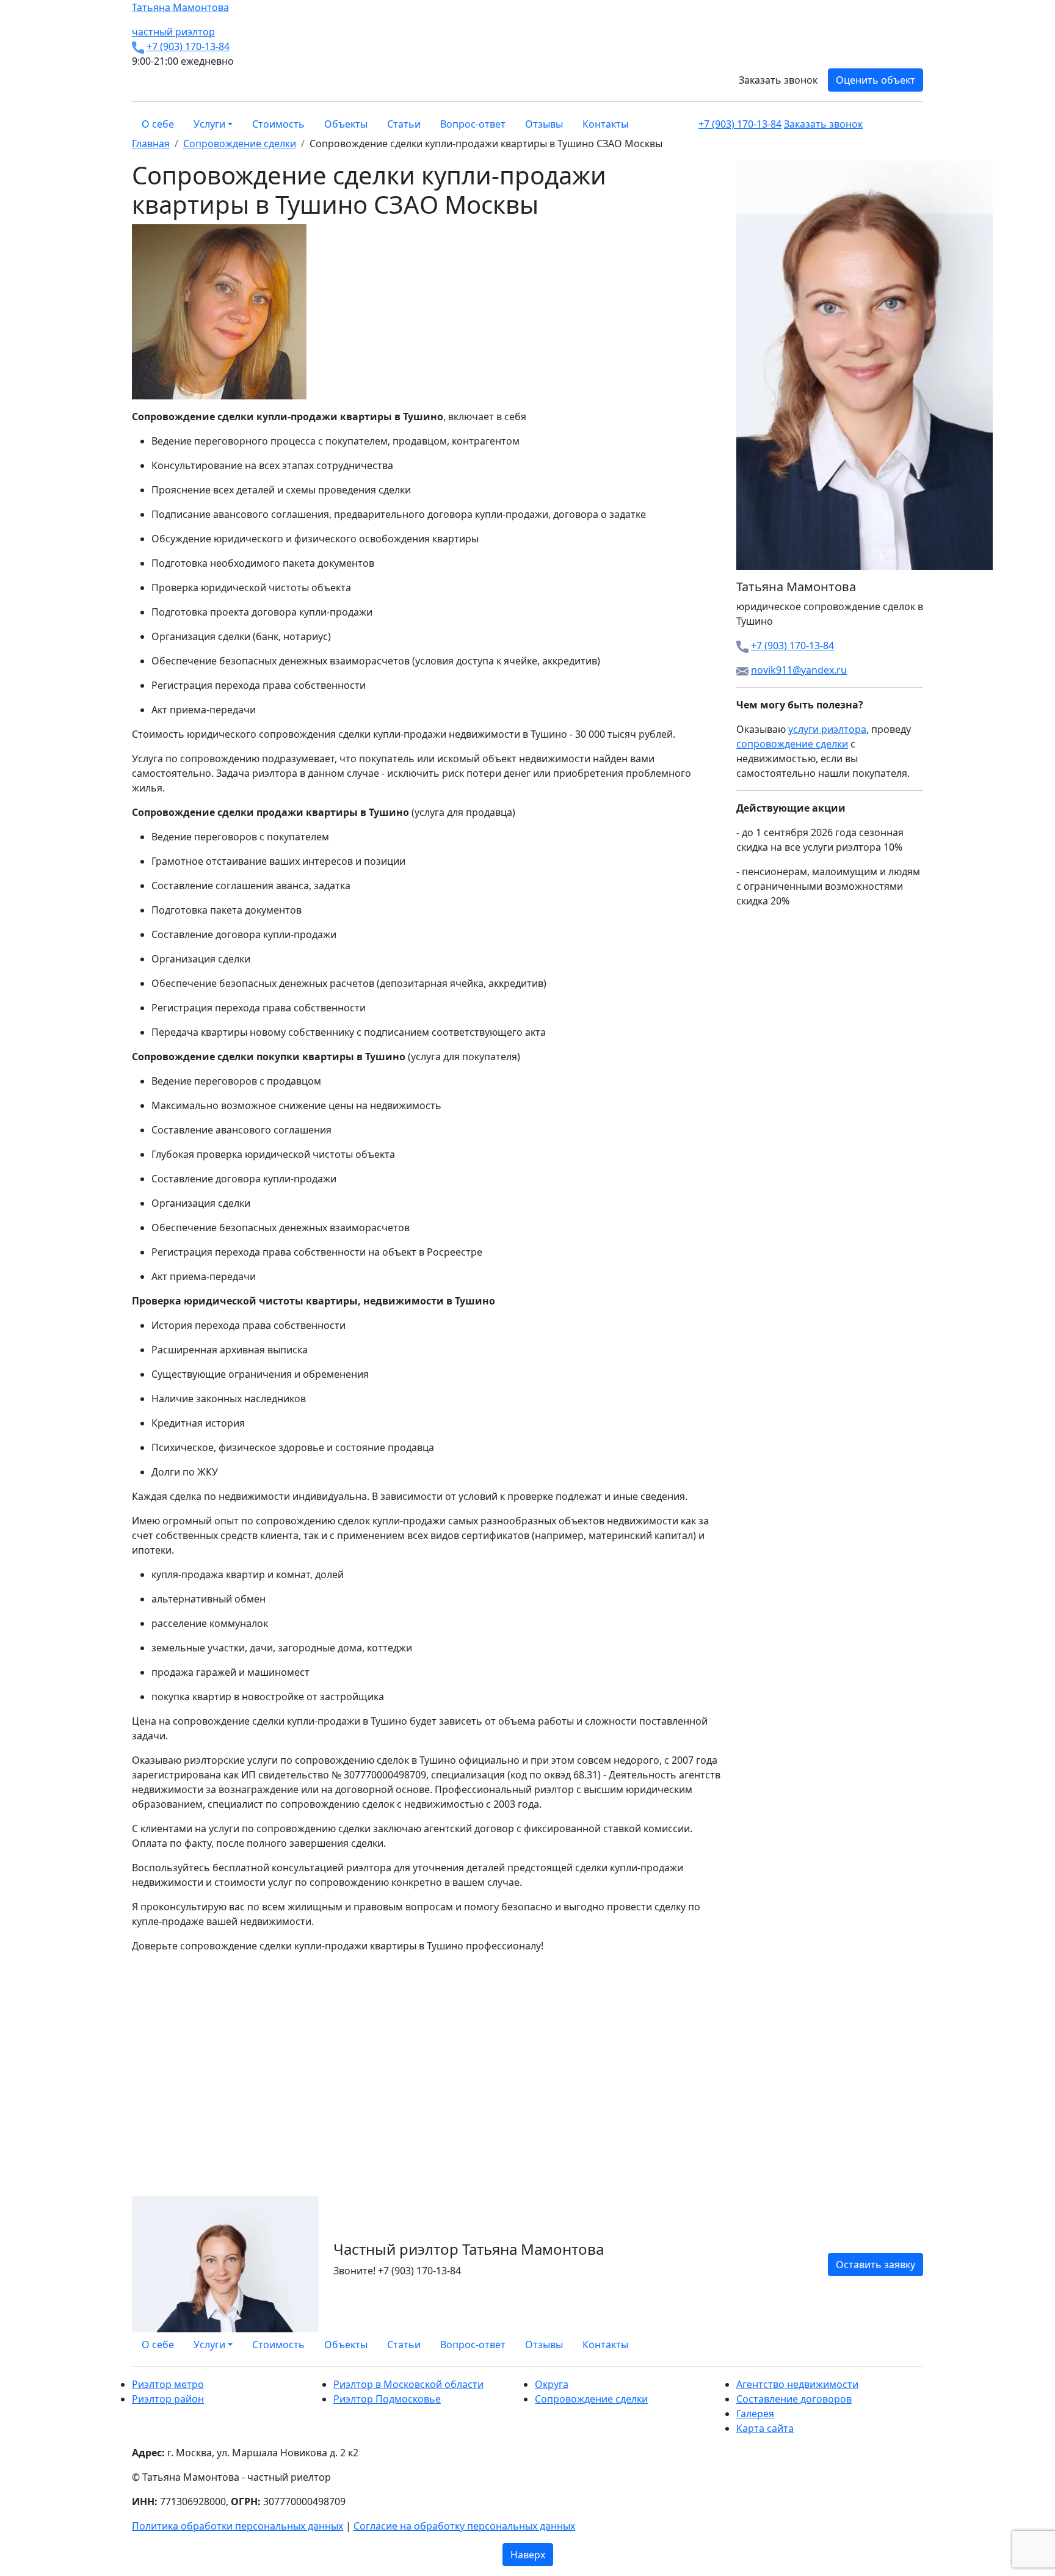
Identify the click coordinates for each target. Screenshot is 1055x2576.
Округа (552, 2384)
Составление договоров (794, 2399)
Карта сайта (765, 2428)
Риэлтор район (168, 2399)
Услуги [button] (209, 124)
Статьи (404, 124)
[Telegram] (919, 2345)
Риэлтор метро (168, 2384)
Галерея (755, 2414)
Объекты (346, 124)
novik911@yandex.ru (799, 670)
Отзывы (544, 124)
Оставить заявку (876, 2265)
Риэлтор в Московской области (408, 2384)
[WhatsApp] (890, 2345)
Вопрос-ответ (473, 124)
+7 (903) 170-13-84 (188, 46)
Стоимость (278, 124)
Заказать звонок (778, 80)
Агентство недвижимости (797, 2384)
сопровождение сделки (792, 744)
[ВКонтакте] (897, 2345)
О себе (158, 124)
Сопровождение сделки (591, 2399)
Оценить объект (876, 80)
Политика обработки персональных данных (237, 2526)
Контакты (605, 124)
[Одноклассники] (905, 2345)
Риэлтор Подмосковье (387, 2399)
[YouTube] (912, 2345)
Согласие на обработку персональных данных (464, 2526)
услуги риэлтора (827, 729)
